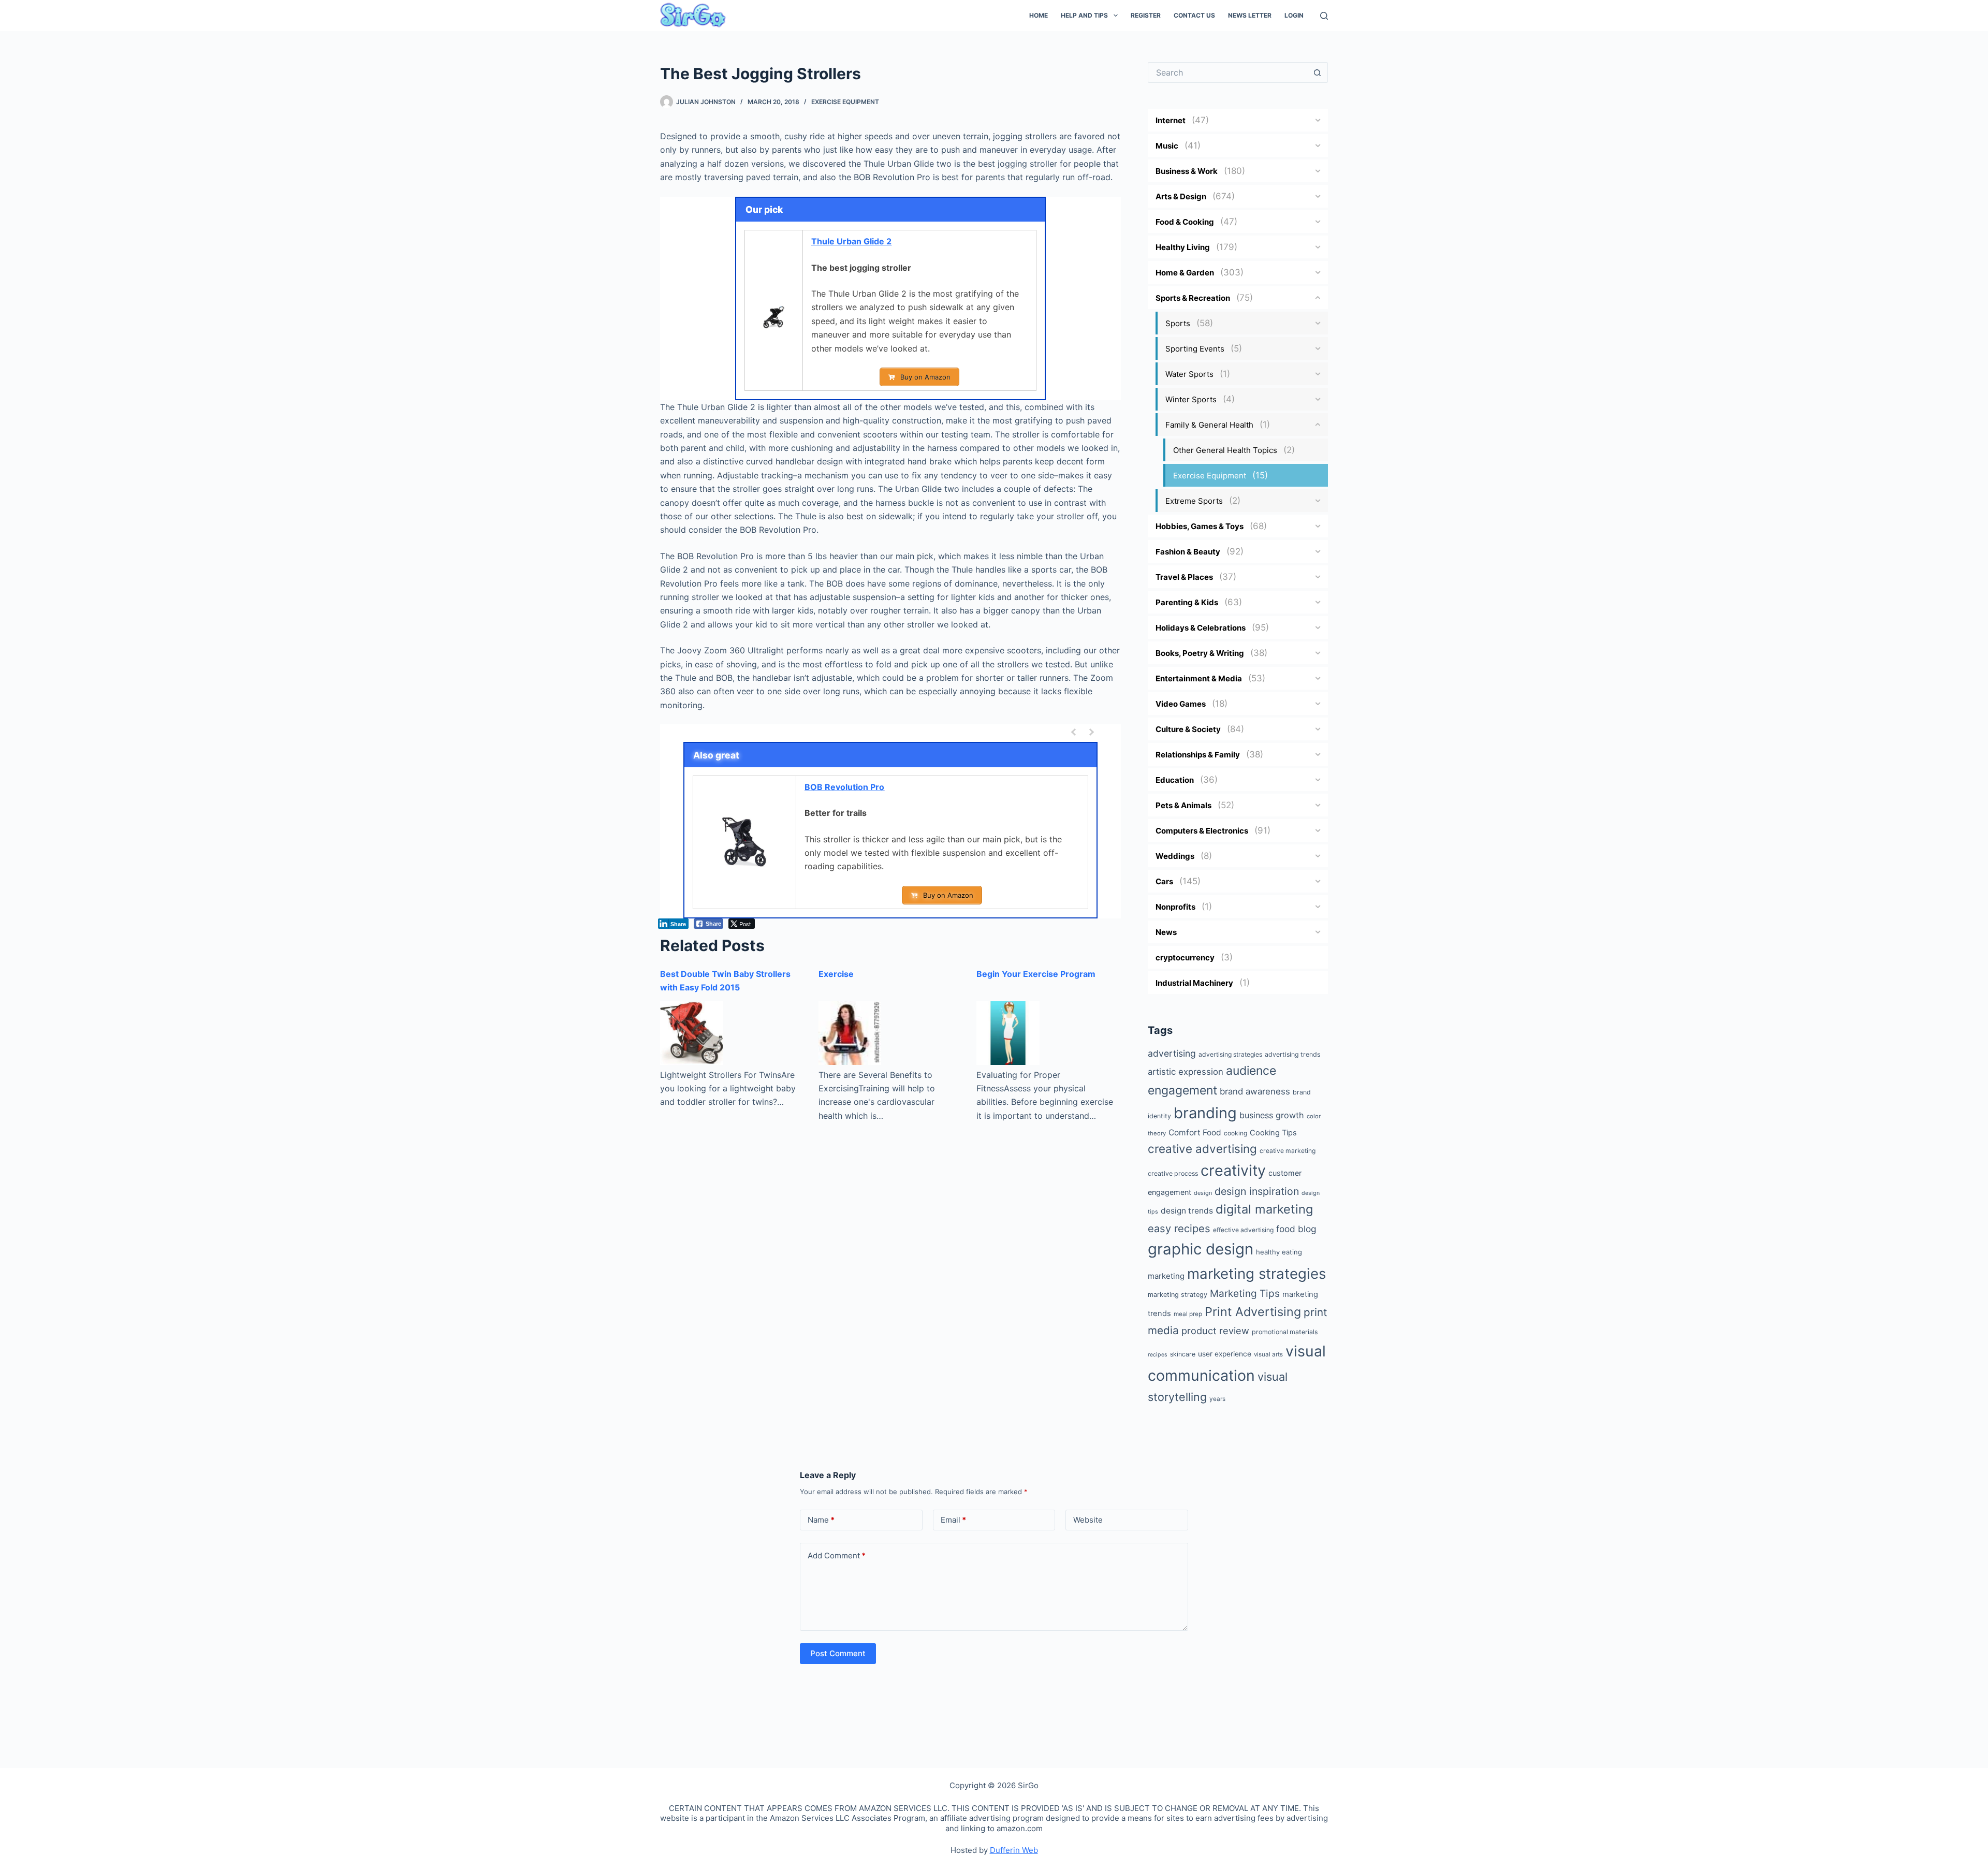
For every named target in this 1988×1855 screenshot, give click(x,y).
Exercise (836, 974)
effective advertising (1243, 1230)
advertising (1172, 1053)
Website (1088, 1520)
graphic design (1201, 1249)
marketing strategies (1256, 1274)
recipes (1158, 1355)
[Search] (1324, 16)
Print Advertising (1253, 1312)
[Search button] (1318, 72)
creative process (1173, 1173)
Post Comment (838, 1653)
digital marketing (1264, 1209)
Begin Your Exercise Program (1036, 974)
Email (953, 1520)
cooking (1236, 1133)
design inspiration (1257, 1191)
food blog (1296, 1229)
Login (1294, 15)
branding (1205, 1113)
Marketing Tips (1245, 1294)
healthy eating (1279, 1252)
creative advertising (1202, 1149)
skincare (1183, 1354)
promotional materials (1285, 1332)
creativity (1233, 1170)
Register (1146, 15)
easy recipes (1179, 1228)
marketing (1166, 1276)
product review (1215, 1331)
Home (1039, 15)
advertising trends (1292, 1054)
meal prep (1188, 1314)
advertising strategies (1230, 1054)
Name (821, 1520)
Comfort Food (1195, 1133)
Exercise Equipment (845, 102)
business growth (1272, 1115)
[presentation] (1075, 732)
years (1217, 1399)
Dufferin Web (1014, 1850)
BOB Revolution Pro (844, 787)
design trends (1187, 1211)
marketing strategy (1178, 1295)
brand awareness (1255, 1091)
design (1203, 1193)
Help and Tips (1084, 15)
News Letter (1250, 15)
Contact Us (1194, 15)
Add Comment (837, 1555)
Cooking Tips (1273, 1133)
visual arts (1268, 1354)
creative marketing (1288, 1151)
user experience (1225, 1354)
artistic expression (1186, 1072)
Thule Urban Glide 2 (851, 241)
